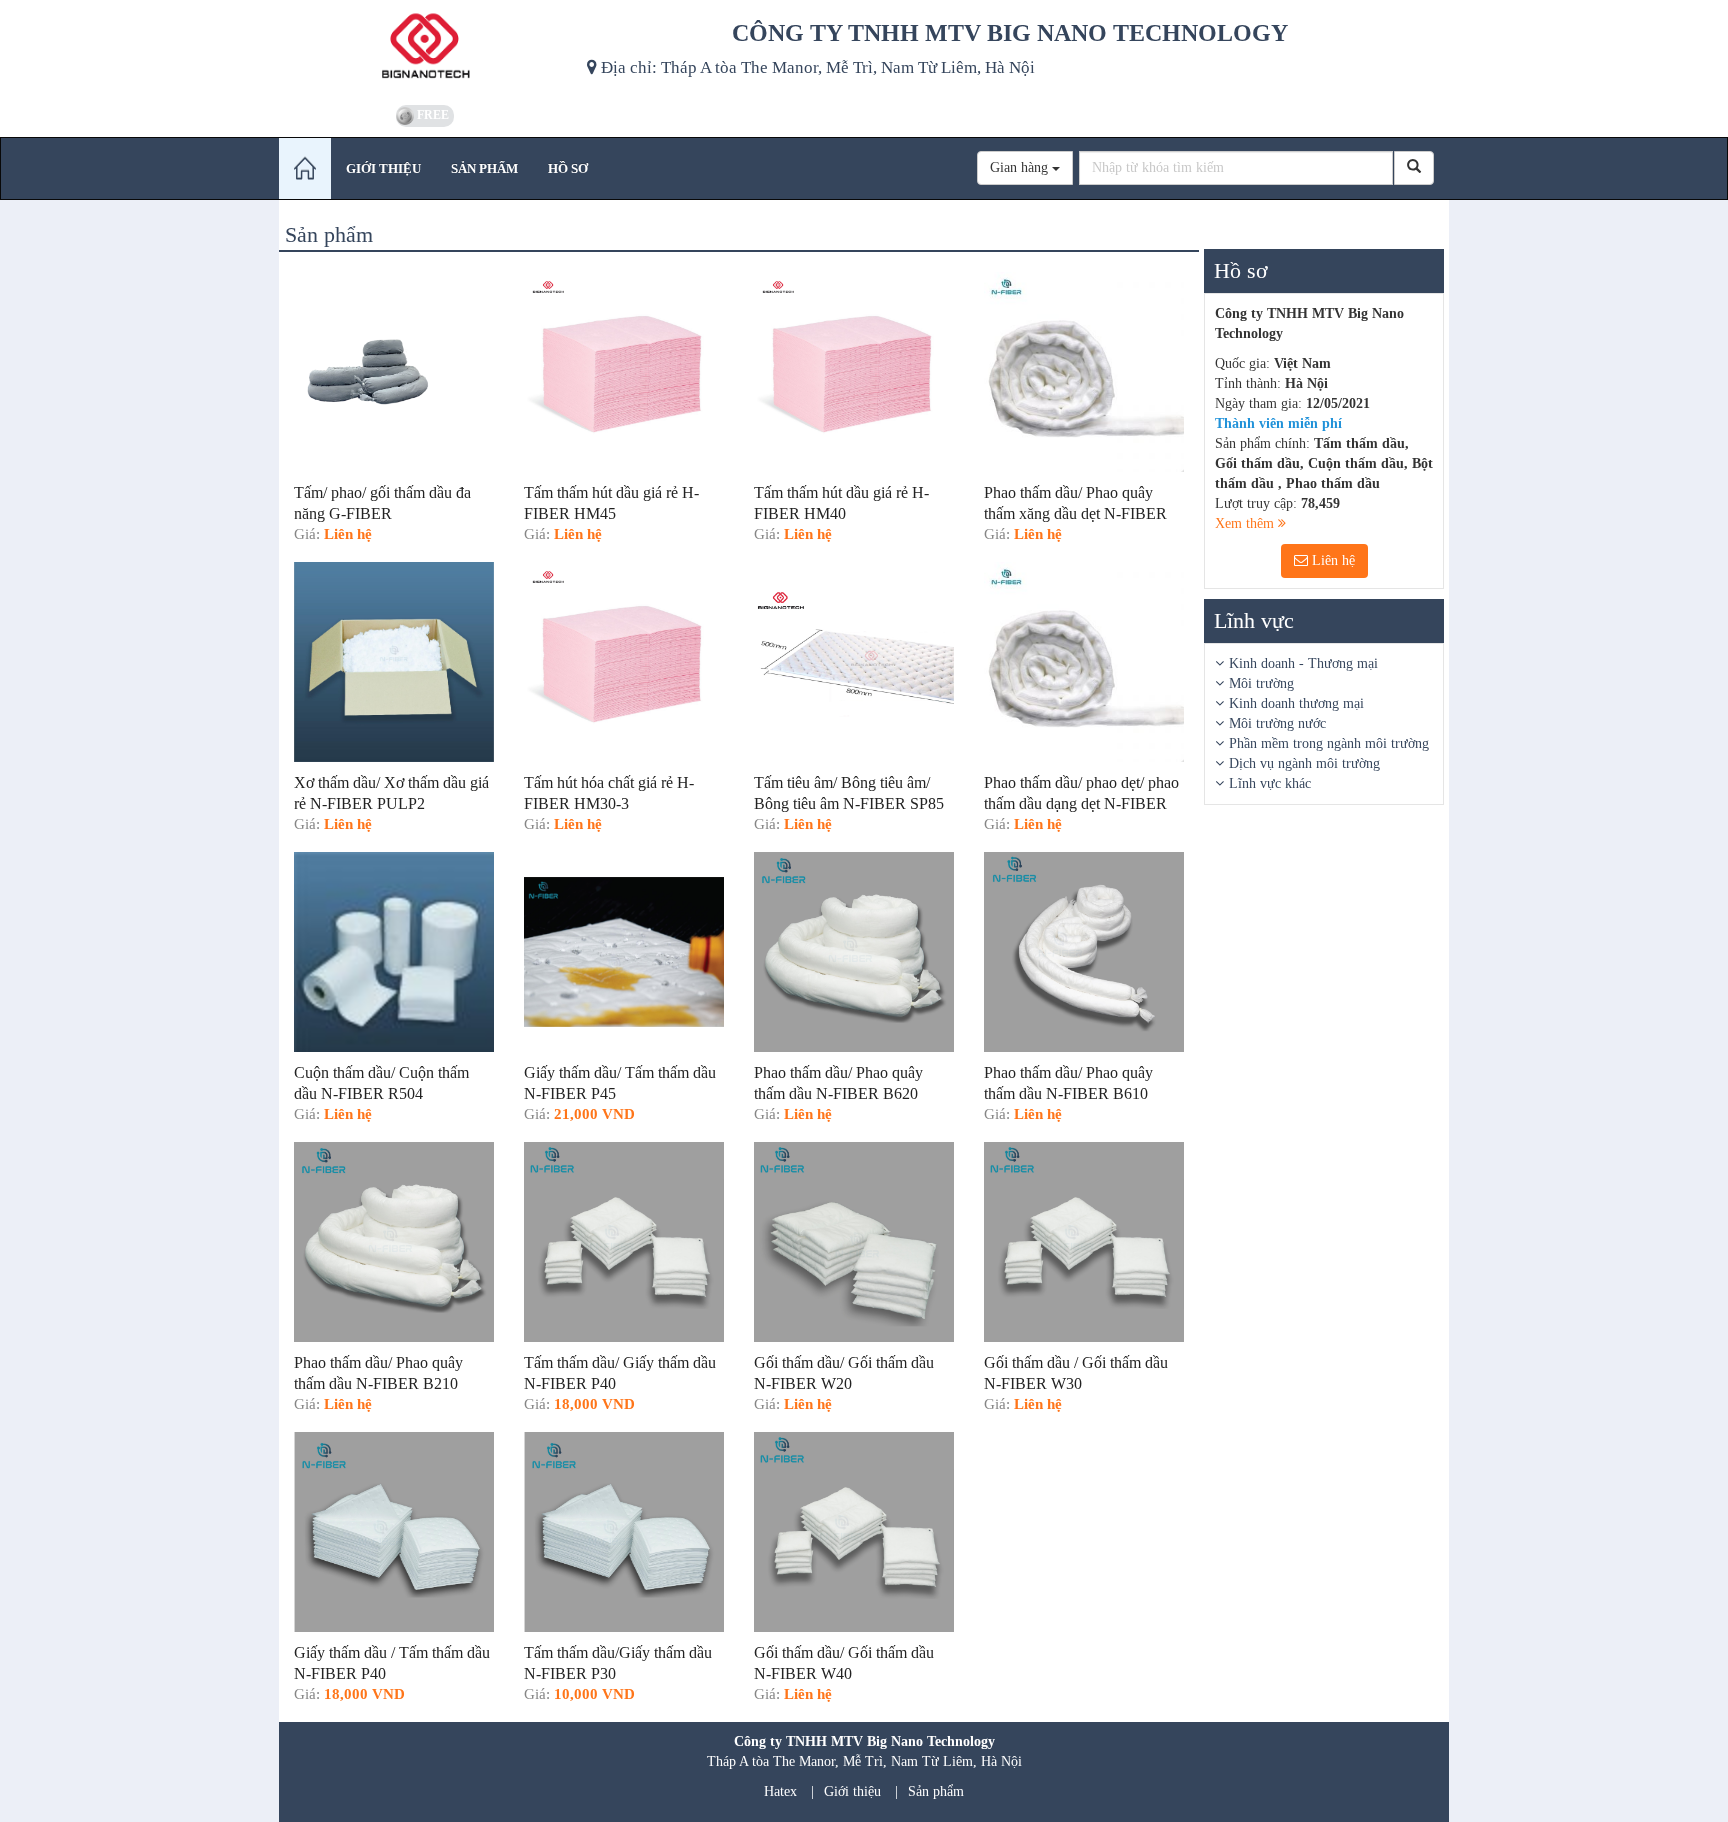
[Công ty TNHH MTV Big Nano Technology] (425, 50)
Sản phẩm (936, 1791)
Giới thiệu (852, 1791)
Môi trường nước (1277, 723)
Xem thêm (1246, 523)
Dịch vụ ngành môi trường (1304, 763)
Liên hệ (1331, 560)
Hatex (780, 1791)
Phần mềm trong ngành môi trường (1329, 743)
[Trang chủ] (305, 168)
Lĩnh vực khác (1270, 783)
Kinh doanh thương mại (1296, 703)
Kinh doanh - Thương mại (1303, 663)
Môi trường (1261, 683)
